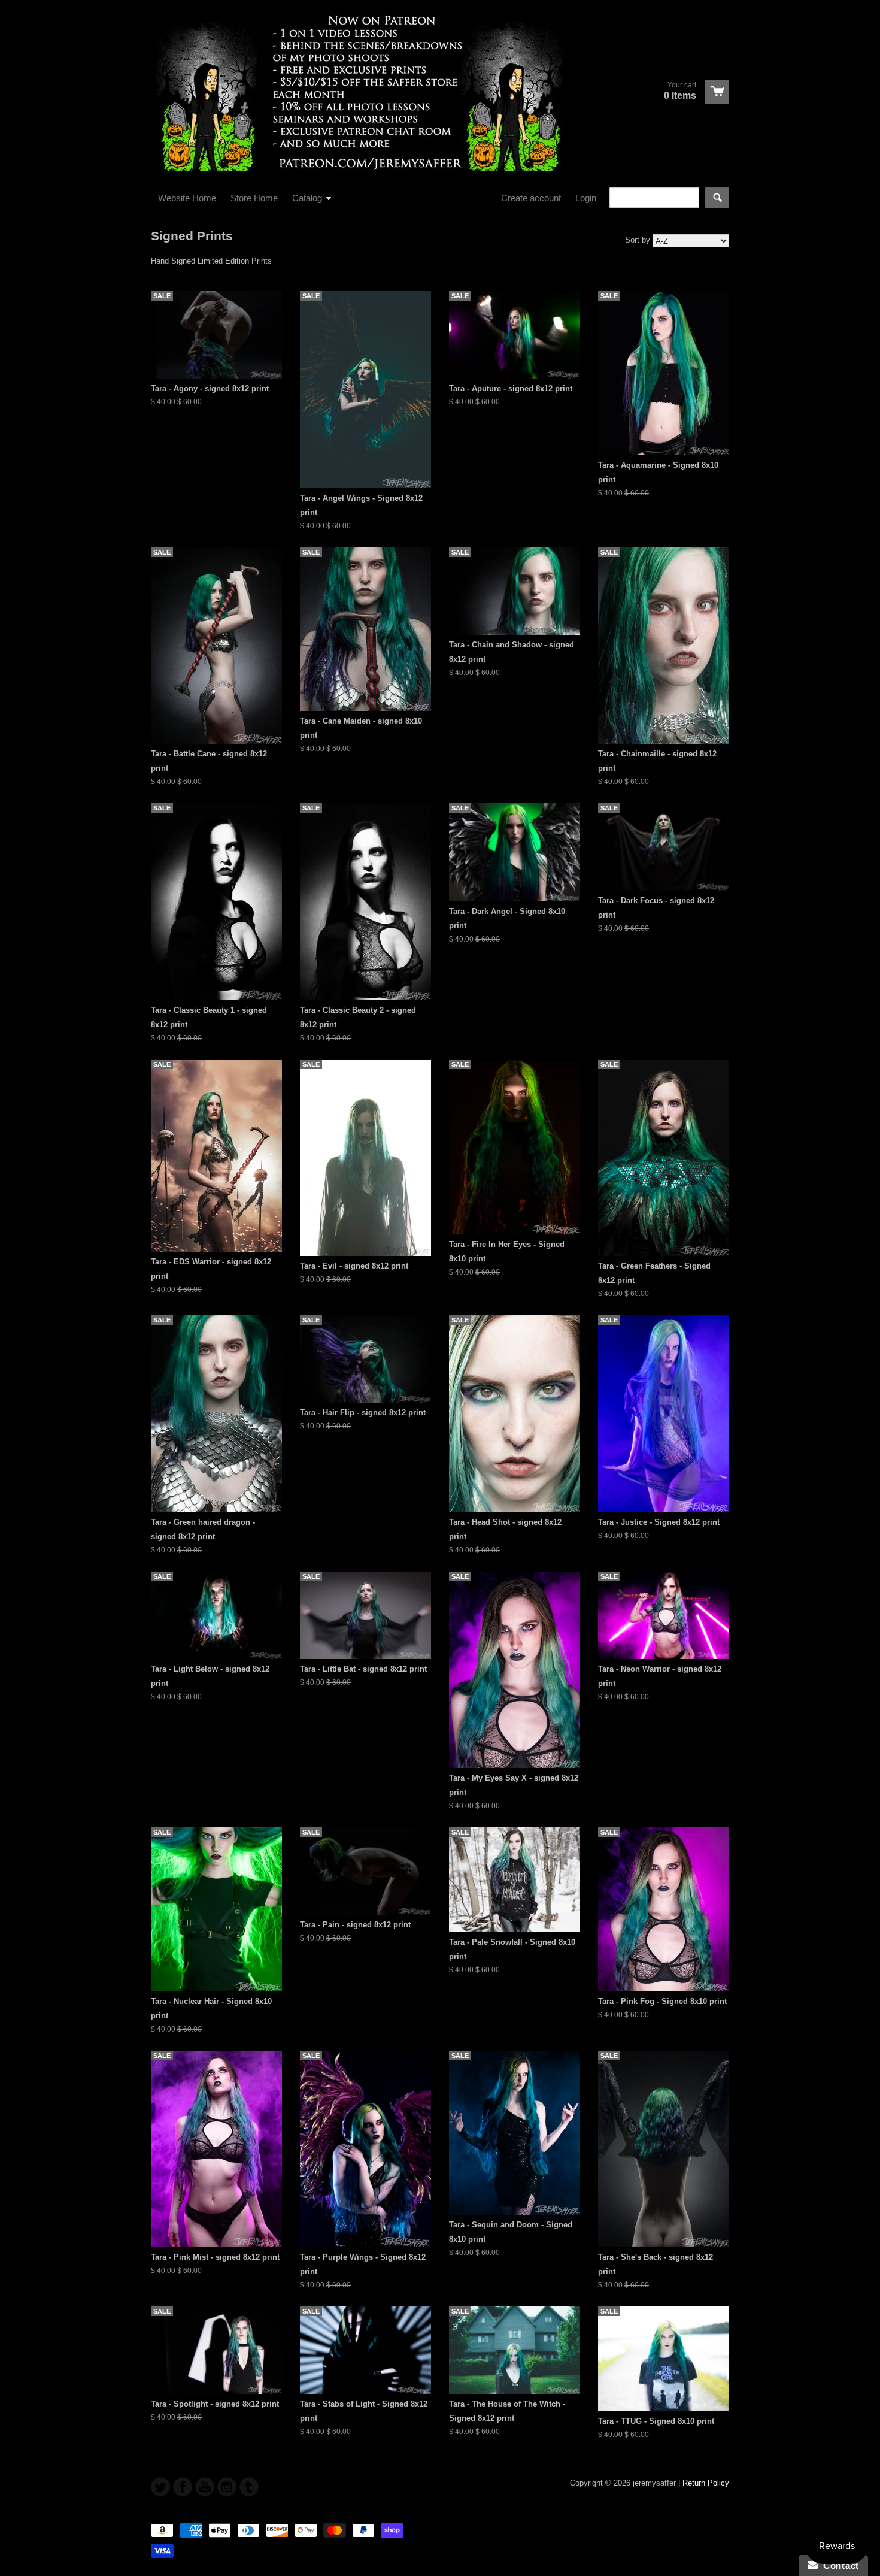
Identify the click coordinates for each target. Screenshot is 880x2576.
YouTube (205, 2487)
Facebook (183, 2487)
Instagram (227, 2487)
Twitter (160, 2487)
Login (586, 198)
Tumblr (249, 2487)
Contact (838, 2566)
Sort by (638, 240)
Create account (531, 198)
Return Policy (706, 2483)
